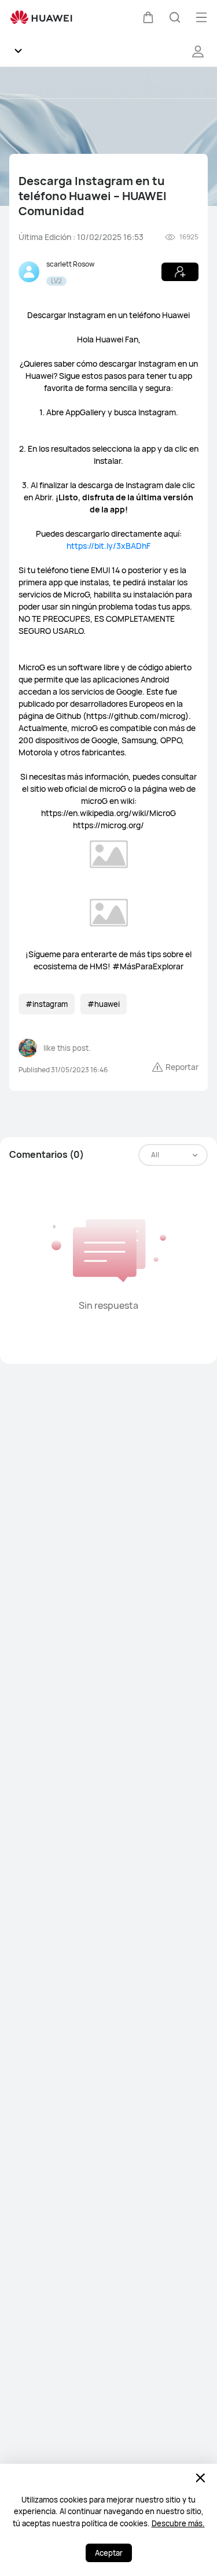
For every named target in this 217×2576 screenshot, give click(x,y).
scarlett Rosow (70, 264)
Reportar (182, 1067)
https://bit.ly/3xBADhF (108, 546)
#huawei (104, 1004)
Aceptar (109, 2553)
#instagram (47, 1004)
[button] (148, 17)
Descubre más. (178, 2523)
